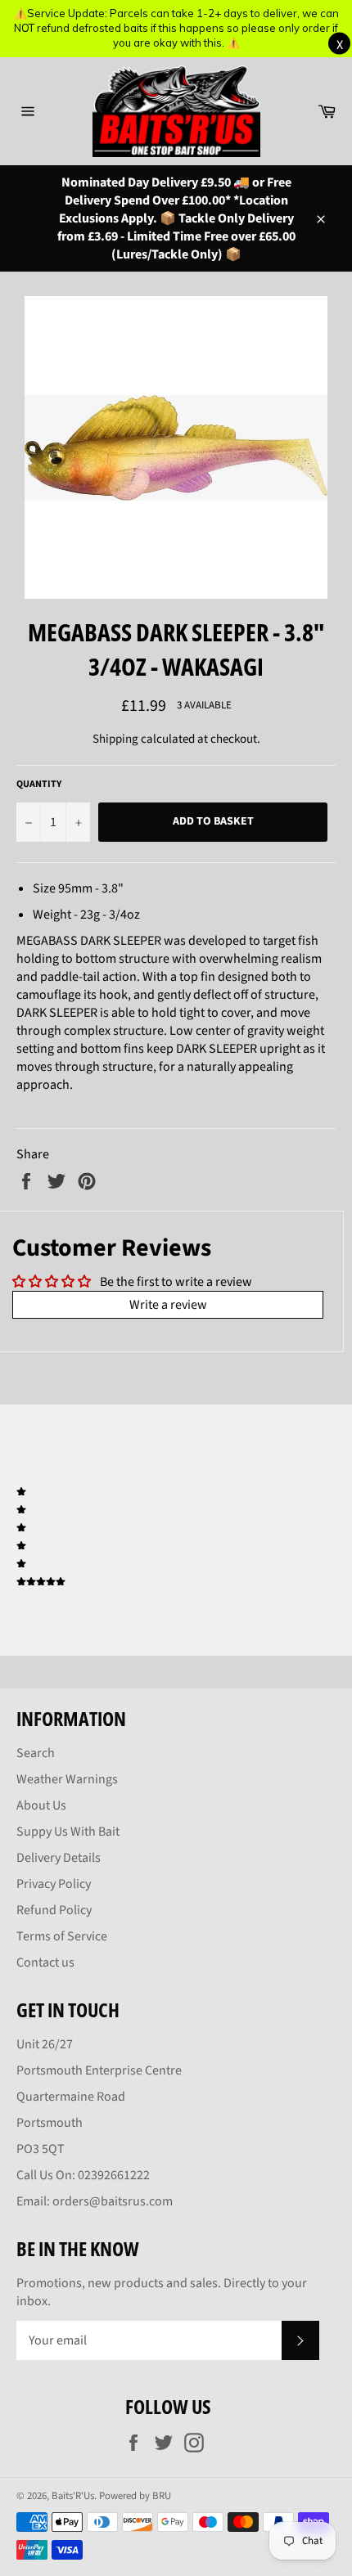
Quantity (39, 784)
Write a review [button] (168, 1305)
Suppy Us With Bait (68, 1832)
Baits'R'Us (73, 2496)
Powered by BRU (135, 2496)
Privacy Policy (54, 1884)
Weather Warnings (67, 1779)
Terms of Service (62, 1936)
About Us (41, 1805)
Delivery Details (59, 1858)
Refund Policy (54, 1910)
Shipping (115, 739)
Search (36, 1753)
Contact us (45, 1962)
